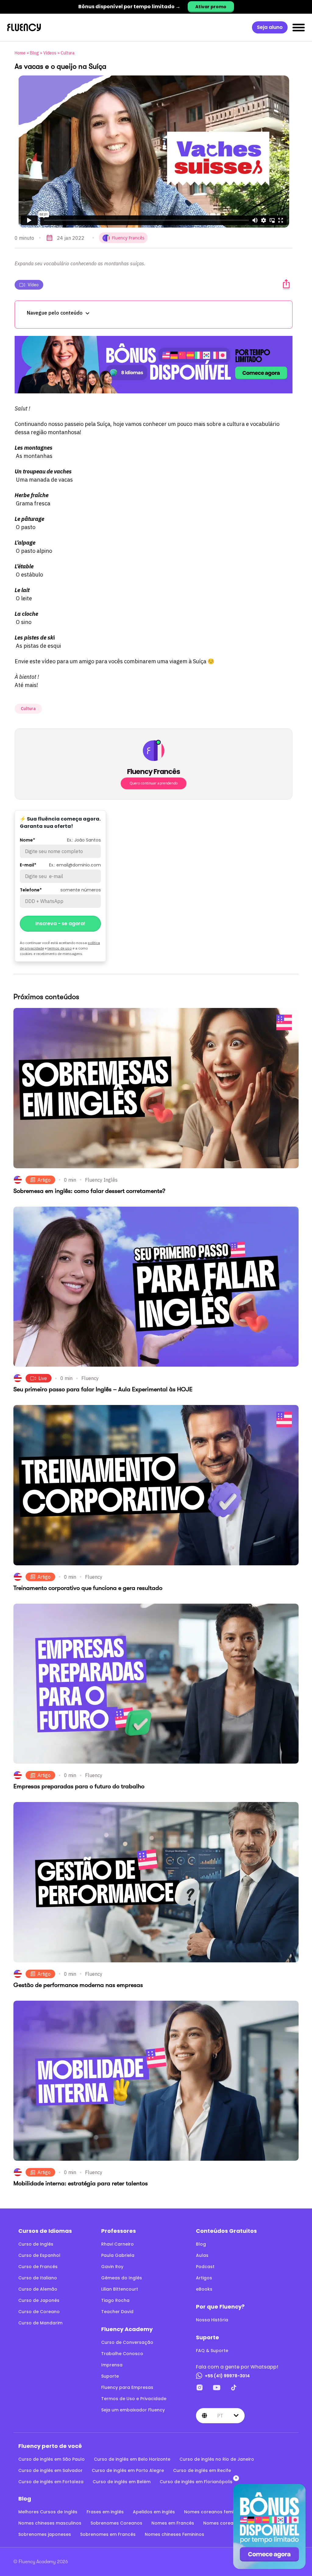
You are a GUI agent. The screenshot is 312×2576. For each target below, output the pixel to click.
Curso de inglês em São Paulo (51, 2459)
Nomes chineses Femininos (174, 2534)
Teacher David (117, 2312)
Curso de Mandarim (40, 2323)
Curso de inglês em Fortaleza (51, 2482)
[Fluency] (24, 28)
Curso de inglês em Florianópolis (196, 2482)
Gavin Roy (112, 2267)
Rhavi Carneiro (117, 2244)
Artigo (44, 1180)
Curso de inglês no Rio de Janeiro (217, 2459)
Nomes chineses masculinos (50, 2523)
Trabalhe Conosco (122, 2354)
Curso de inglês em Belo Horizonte (132, 2459)
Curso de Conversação (127, 2342)
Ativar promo (211, 7)
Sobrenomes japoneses (45, 2534)
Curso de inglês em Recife (202, 2470)
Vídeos (50, 53)
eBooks (204, 2289)
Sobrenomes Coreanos (116, 2523)
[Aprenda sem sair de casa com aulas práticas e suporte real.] (154, 365)
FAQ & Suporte (212, 2351)
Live (43, 1378)
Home (20, 53)
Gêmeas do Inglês (122, 2278)
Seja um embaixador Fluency (133, 2410)
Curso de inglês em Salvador (50, 2470)
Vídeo (33, 285)
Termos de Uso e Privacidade (134, 2399)
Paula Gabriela (118, 2255)
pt (220, 2416)
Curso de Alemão (38, 2289)
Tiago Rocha (115, 2300)
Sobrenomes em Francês (108, 2534)
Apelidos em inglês (154, 2512)
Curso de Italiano (38, 2278)
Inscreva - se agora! (60, 924)
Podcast (205, 2267)
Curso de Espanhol (39, 2255)
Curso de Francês (38, 2267)
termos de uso (60, 948)
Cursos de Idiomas (45, 2231)
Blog (34, 53)
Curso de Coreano (39, 2312)
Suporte (110, 2376)
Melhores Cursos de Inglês (48, 2512)
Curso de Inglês (36, 2244)
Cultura (68, 53)
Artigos (204, 2278)
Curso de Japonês (39, 2300)
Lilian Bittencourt (120, 2289)
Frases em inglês (105, 2512)
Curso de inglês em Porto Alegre (128, 2470)
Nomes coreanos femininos (215, 2512)
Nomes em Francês (173, 2523)
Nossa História (212, 2320)
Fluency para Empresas (127, 2387)
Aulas (202, 2255)
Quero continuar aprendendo (154, 783)
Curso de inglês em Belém (122, 2482)
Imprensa (112, 2365)
